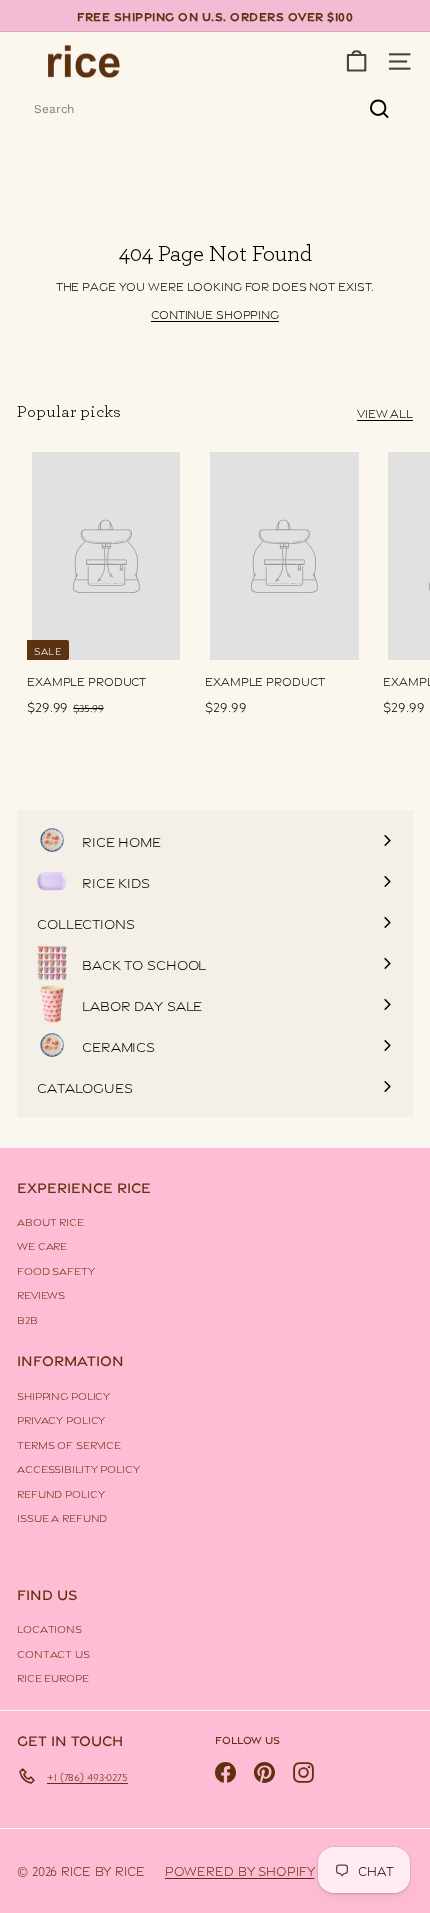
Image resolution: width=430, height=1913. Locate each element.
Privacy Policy (61, 1419)
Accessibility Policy (78, 1468)
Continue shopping (215, 313)
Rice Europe (53, 1677)
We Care (42, 1245)
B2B (27, 1319)
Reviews (41, 1294)
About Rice (50, 1221)
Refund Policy (60, 1493)
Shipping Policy (63, 1395)
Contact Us (53, 1653)
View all (385, 412)
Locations (49, 1628)
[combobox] (215, 109)
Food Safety (56, 1270)
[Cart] (356, 61)
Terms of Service (69, 1444)
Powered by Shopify (240, 1870)
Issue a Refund (62, 1517)
